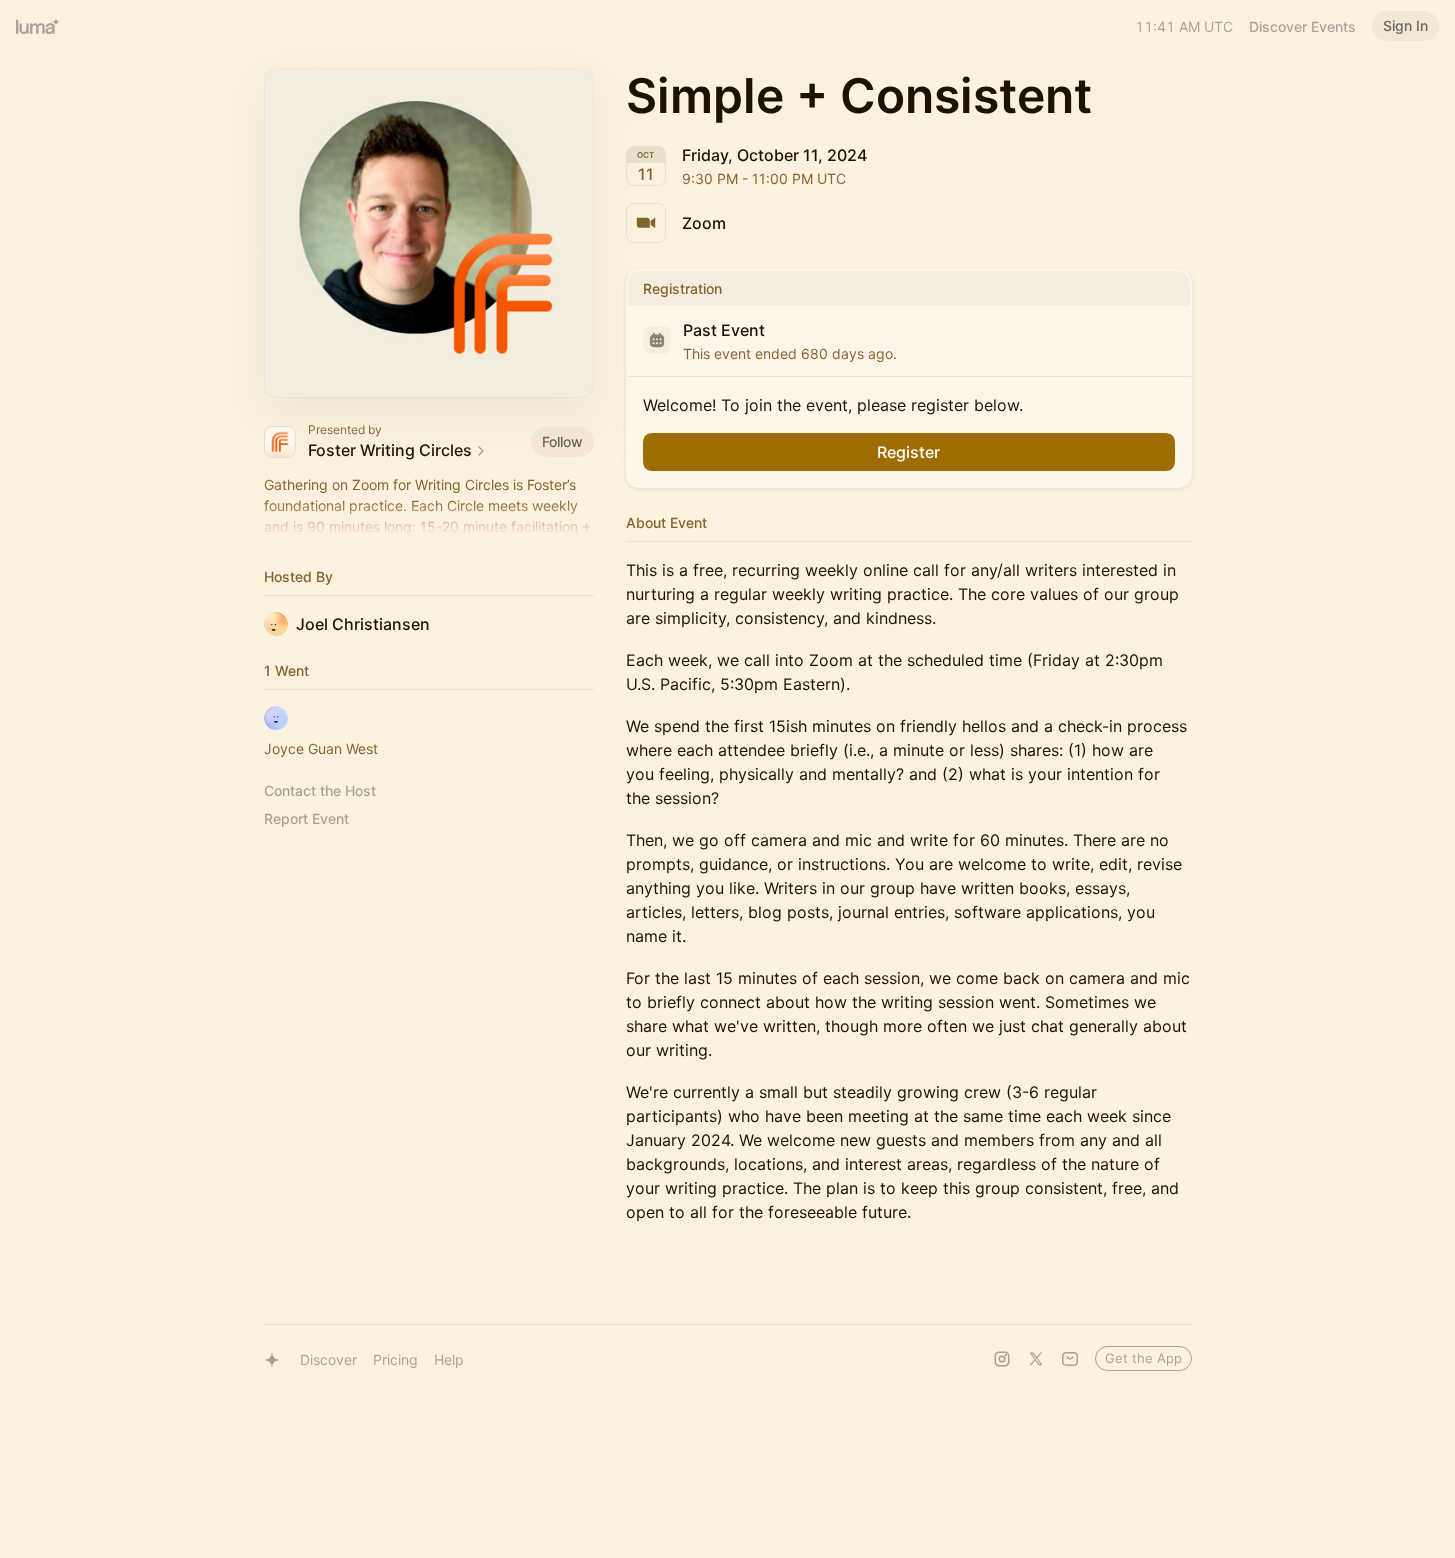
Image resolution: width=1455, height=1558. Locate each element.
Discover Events (1302, 26)
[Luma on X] (1036, 1359)
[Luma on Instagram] (1002, 1359)
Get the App (1143, 1358)
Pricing (395, 1359)
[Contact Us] (1070, 1359)
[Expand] (429, 527)
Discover (328, 1359)
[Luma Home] (38, 26)
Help (449, 1359)
